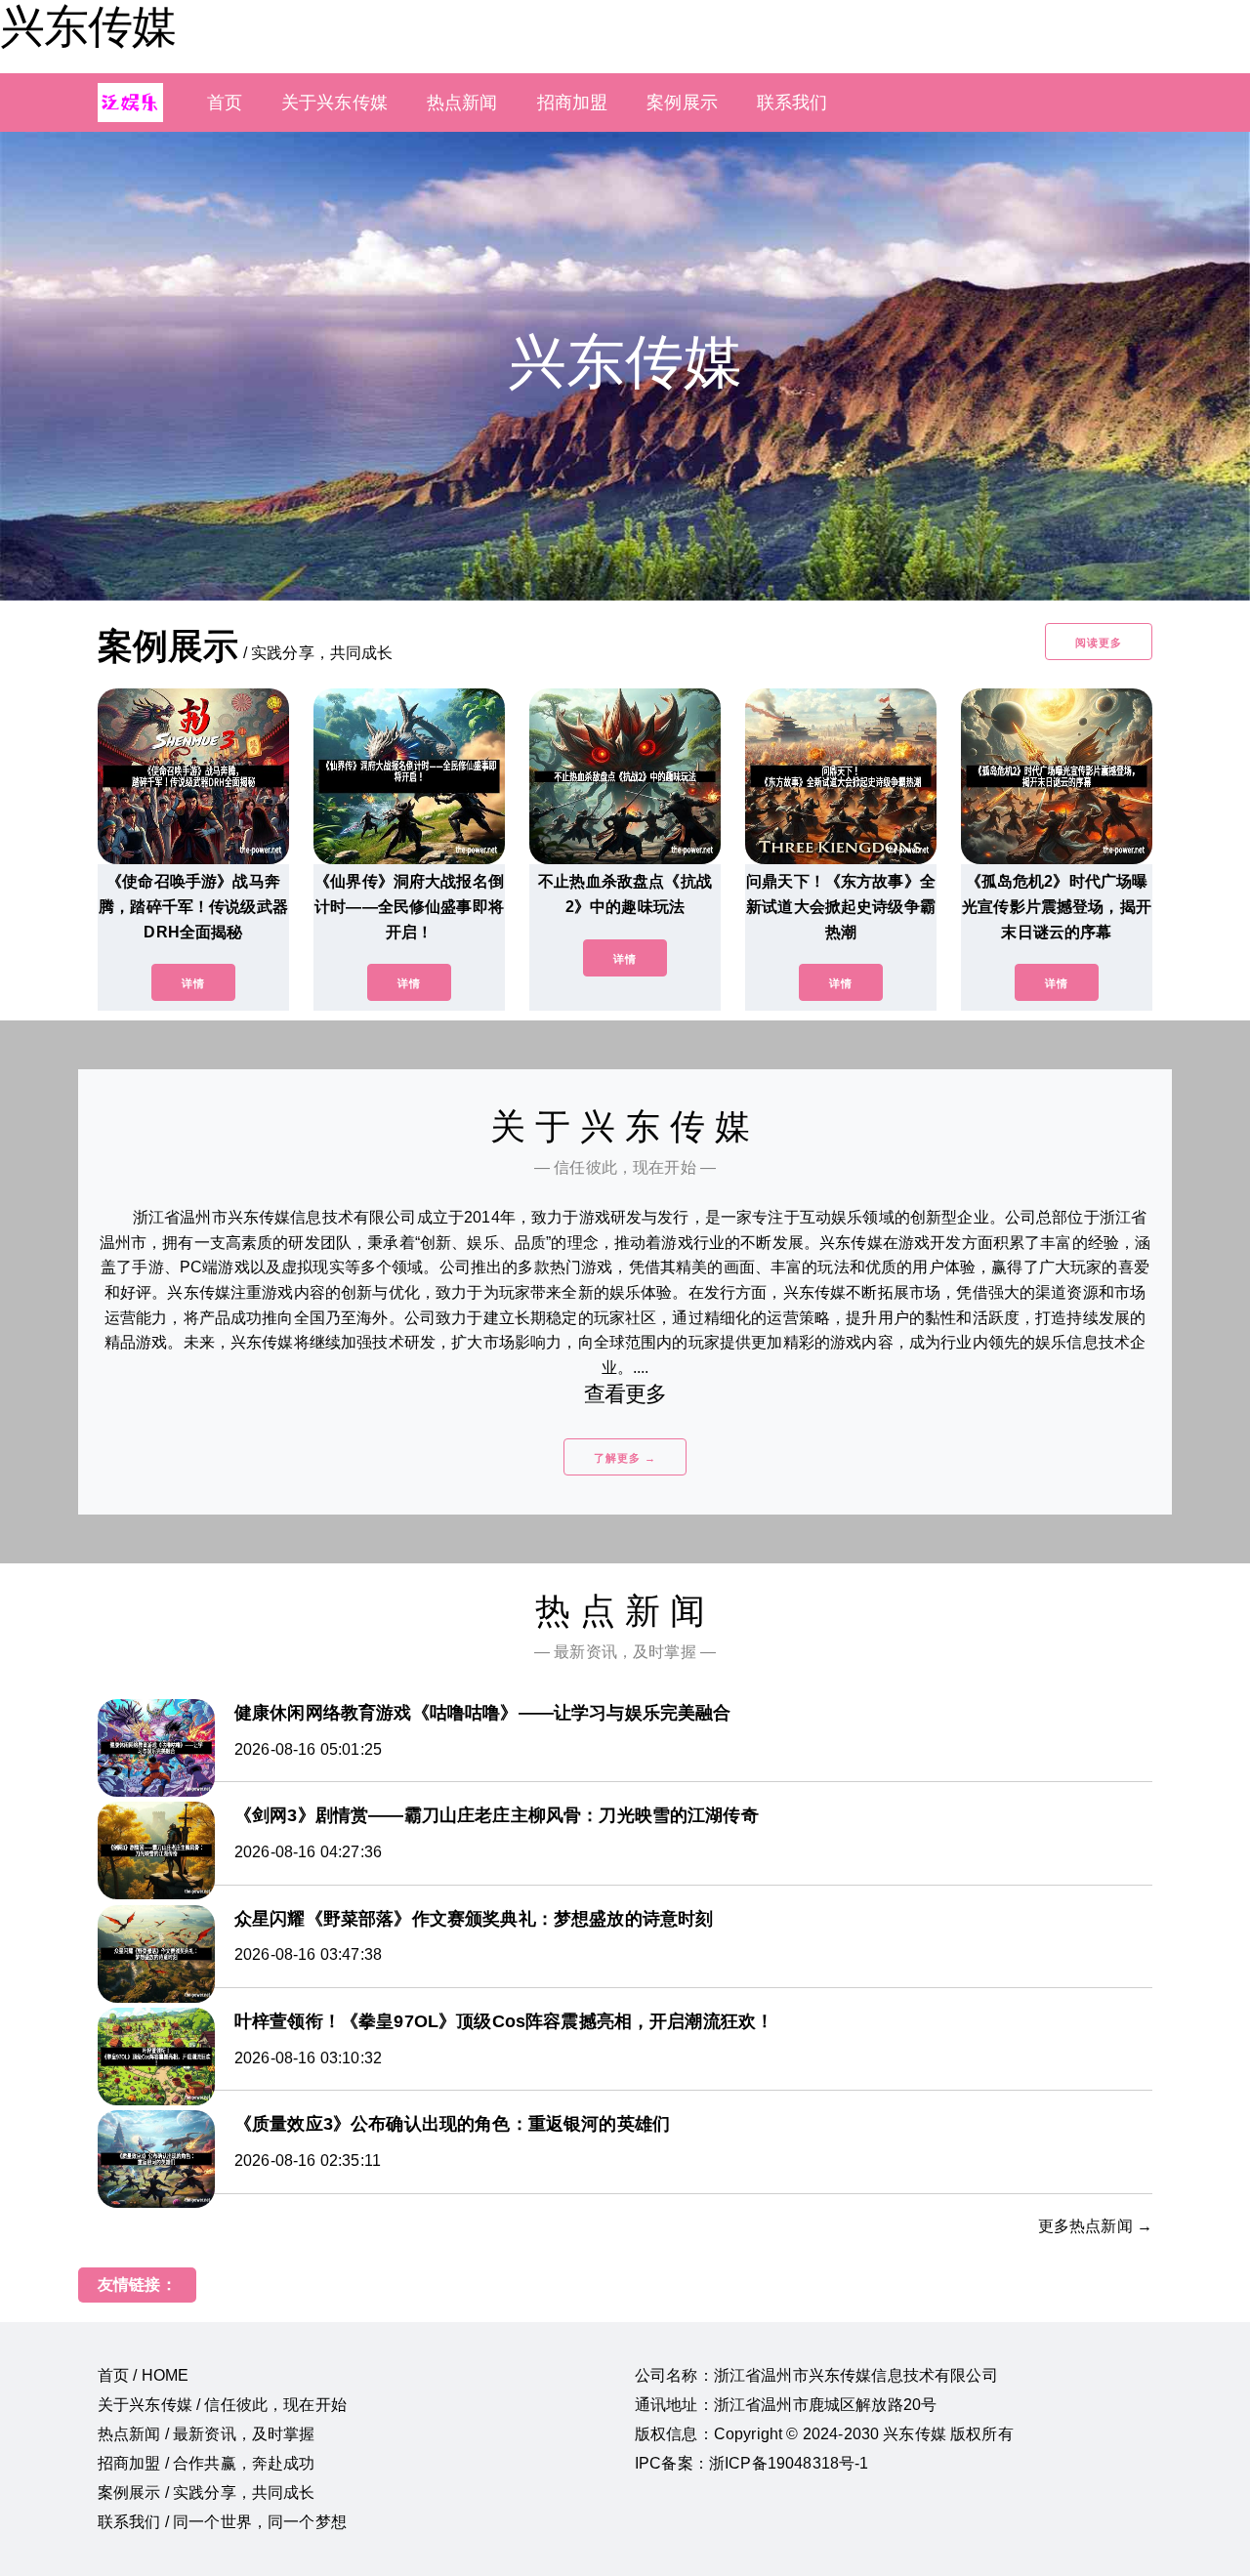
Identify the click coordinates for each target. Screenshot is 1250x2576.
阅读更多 (1099, 643)
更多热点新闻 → (1095, 2226)
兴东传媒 (88, 26)
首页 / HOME (143, 2375)
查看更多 (625, 1394)
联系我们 (792, 103)
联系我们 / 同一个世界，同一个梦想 (222, 2522)
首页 (225, 103)
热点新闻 (462, 103)
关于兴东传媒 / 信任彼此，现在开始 (222, 2405)
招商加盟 (573, 103)
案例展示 (682, 103)
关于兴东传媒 (334, 103)
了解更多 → (625, 1458)
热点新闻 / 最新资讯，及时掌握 (207, 2434)
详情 (193, 983)
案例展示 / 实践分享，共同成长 (207, 2493)
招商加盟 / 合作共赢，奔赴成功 (207, 2463)
